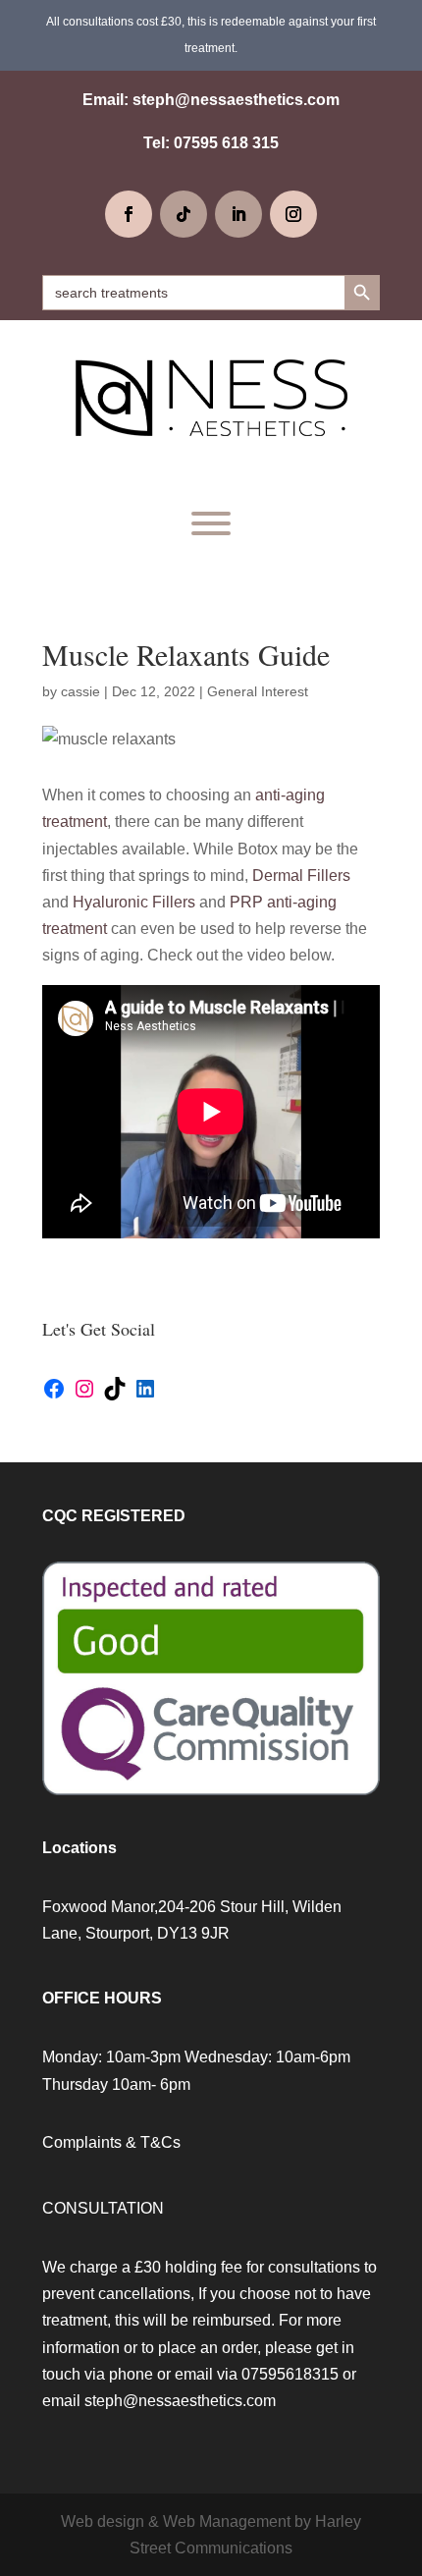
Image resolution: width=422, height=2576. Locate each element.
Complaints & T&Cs (111, 2142)
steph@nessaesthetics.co (174, 2401)
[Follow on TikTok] (184, 214)
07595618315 (290, 2374)
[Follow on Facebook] (129, 214)
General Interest (258, 691)
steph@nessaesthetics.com (236, 100)
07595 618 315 (226, 143)
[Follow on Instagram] (293, 214)
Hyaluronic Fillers (134, 902)
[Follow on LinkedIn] (238, 214)
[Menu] (211, 523)
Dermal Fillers (301, 876)
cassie (80, 691)
